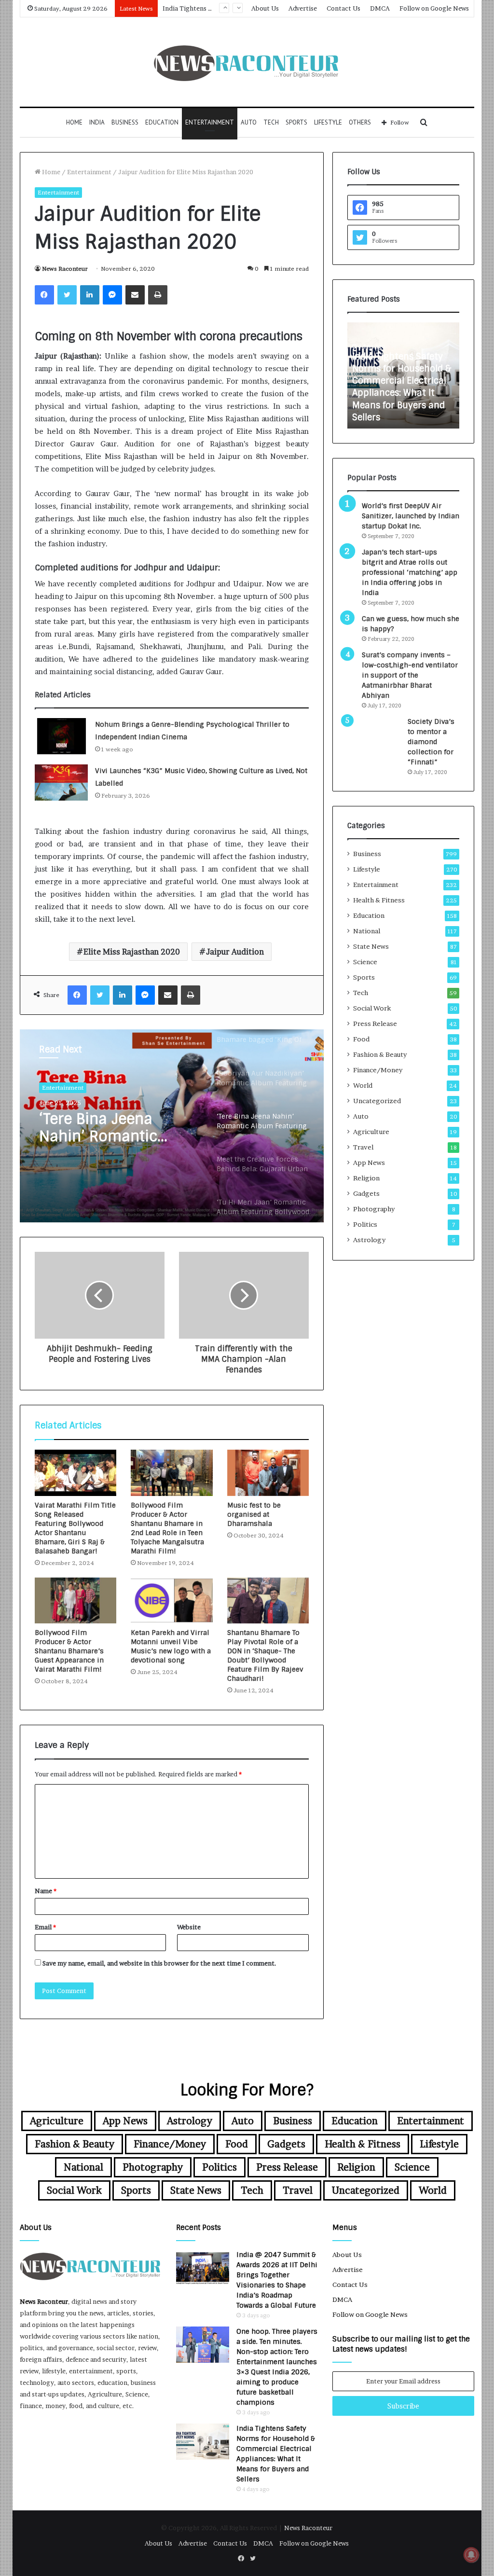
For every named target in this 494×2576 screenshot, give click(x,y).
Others (360, 122)
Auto (249, 122)
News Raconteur (65, 269)
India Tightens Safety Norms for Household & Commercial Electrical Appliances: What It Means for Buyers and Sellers (402, 387)
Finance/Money (378, 1070)
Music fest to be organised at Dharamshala (254, 1514)
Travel (363, 1147)
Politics (365, 1224)
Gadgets (366, 1193)
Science (365, 962)
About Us (265, 8)
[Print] (158, 295)
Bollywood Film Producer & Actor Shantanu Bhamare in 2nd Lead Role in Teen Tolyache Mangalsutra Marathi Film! (167, 1528)
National (367, 931)
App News (369, 1163)
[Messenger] (112, 295)
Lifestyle (328, 122)
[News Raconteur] (247, 62)
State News (371, 946)
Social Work (372, 1008)
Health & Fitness (379, 900)
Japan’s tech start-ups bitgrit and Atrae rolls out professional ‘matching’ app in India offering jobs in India (410, 572)
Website (189, 1927)
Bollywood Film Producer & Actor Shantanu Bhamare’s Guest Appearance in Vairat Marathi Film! (69, 1651)
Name (46, 1891)
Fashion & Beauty (380, 1054)
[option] (172, 1126)
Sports (296, 122)
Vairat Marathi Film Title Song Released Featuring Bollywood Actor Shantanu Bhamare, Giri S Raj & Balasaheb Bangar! (75, 1528)
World (363, 1085)
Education (162, 122)
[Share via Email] (135, 295)
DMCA (380, 8)
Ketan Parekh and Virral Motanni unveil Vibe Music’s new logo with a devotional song (171, 1646)
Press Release (375, 1024)
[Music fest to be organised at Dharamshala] (268, 1473)
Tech (271, 122)
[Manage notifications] (471, 2555)
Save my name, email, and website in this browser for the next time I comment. (159, 1963)
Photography (374, 1209)
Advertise (303, 8)
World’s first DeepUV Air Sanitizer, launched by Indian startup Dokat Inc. (411, 516)
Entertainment (210, 122)
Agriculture (371, 1132)
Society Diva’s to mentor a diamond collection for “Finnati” (431, 742)
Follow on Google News (434, 8)
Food (361, 1039)
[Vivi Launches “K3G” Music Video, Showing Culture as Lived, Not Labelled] (61, 782)
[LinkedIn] (90, 295)
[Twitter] (67, 295)
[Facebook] (44, 295)
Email (45, 1927)
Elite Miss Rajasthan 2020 (132, 952)
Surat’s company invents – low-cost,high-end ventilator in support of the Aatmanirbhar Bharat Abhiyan (410, 675)
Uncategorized (377, 1101)
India (97, 122)
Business (125, 122)
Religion (366, 1178)
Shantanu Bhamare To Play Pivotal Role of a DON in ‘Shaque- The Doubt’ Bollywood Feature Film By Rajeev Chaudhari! (265, 1655)
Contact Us (343, 8)
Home (74, 122)
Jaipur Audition (235, 952)
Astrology (369, 1240)
